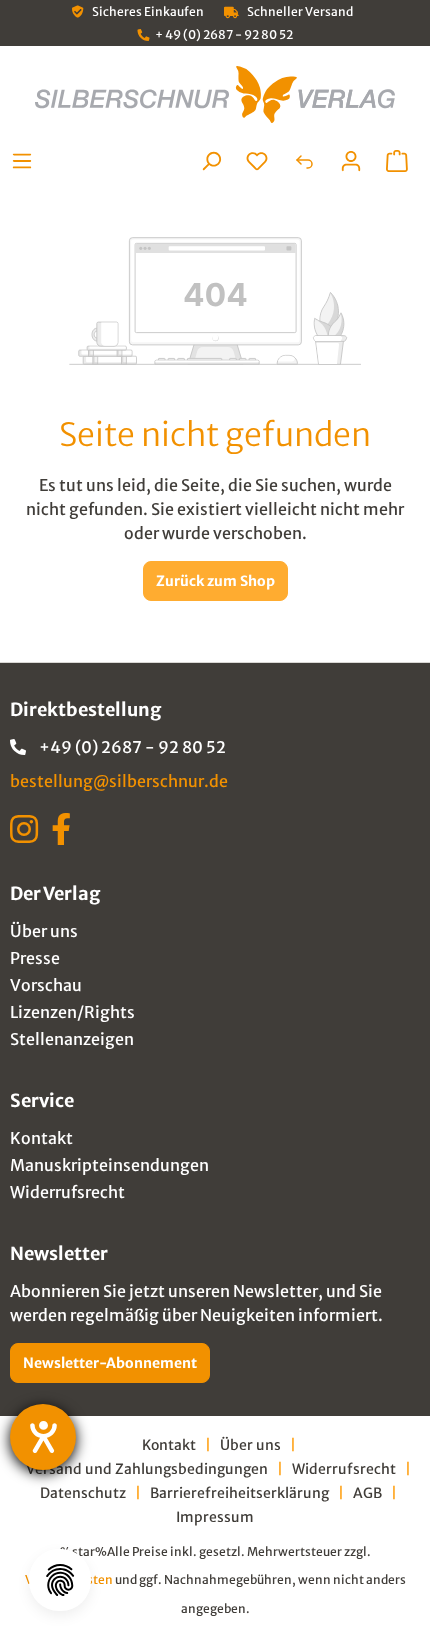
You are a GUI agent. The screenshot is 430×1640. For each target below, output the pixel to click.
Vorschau (46, 985)
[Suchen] (211, 161)
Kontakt (41, 1138)
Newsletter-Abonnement (110, 1363)
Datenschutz (83, 1493)
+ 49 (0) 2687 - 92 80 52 (224, 34)
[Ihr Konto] (351, 161)
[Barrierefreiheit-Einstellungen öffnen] (43, 1437)
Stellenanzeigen (72, 1039)
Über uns (44, 931)
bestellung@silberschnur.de (119, 781)
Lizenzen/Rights (72, 1012)
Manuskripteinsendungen (109, 1165)
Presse (35, 958)
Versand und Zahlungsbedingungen (147, 1469)
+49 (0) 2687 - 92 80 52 (132, 747)
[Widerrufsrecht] (304, 161)
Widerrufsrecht (67, 1192)
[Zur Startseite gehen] (215, 94)
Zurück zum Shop (215, 581)
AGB (367, 1493)
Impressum (215, 1517)
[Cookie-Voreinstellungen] (60, 1580)
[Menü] (27, 161)
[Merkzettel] (257, 161)
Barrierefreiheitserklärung (239, 1493)
